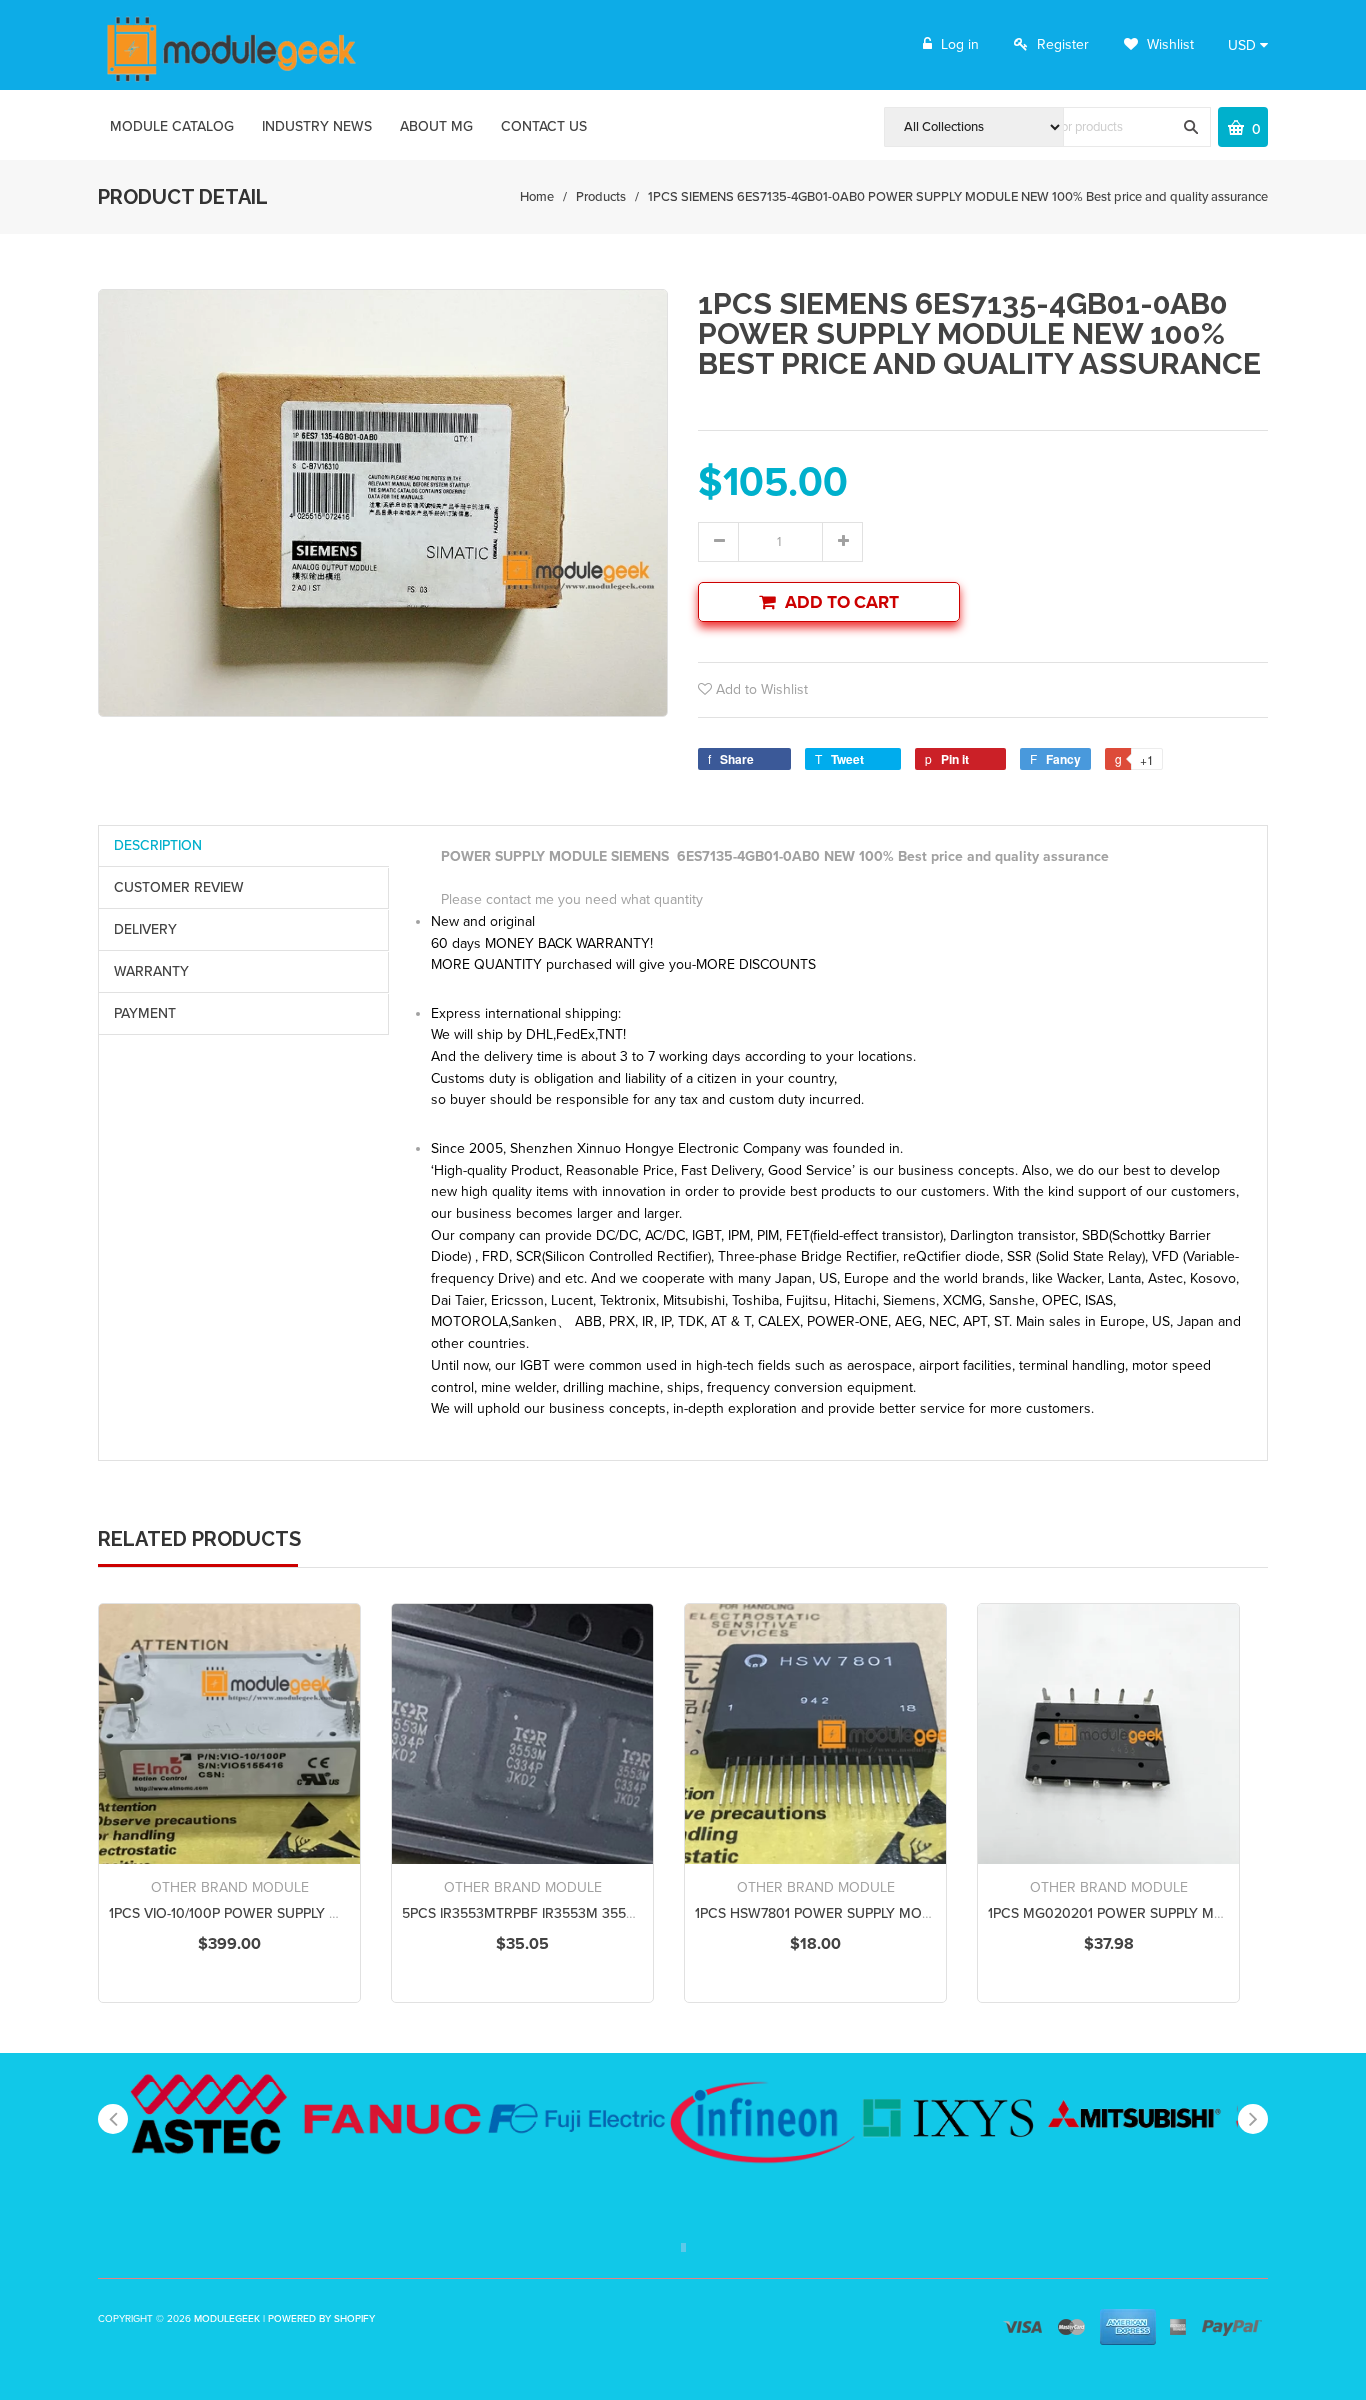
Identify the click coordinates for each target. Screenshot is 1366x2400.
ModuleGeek (227, 2319)
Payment (145, 1013)
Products (601, 197)
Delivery (145, 929)
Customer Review (179, 887)
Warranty (151, 971)
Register (1063, 44)
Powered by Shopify (321, 2319)
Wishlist (1168, 44)
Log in (960, 44)
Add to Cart (842, 602)
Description (158, 845)
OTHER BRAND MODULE (230, 1887)
